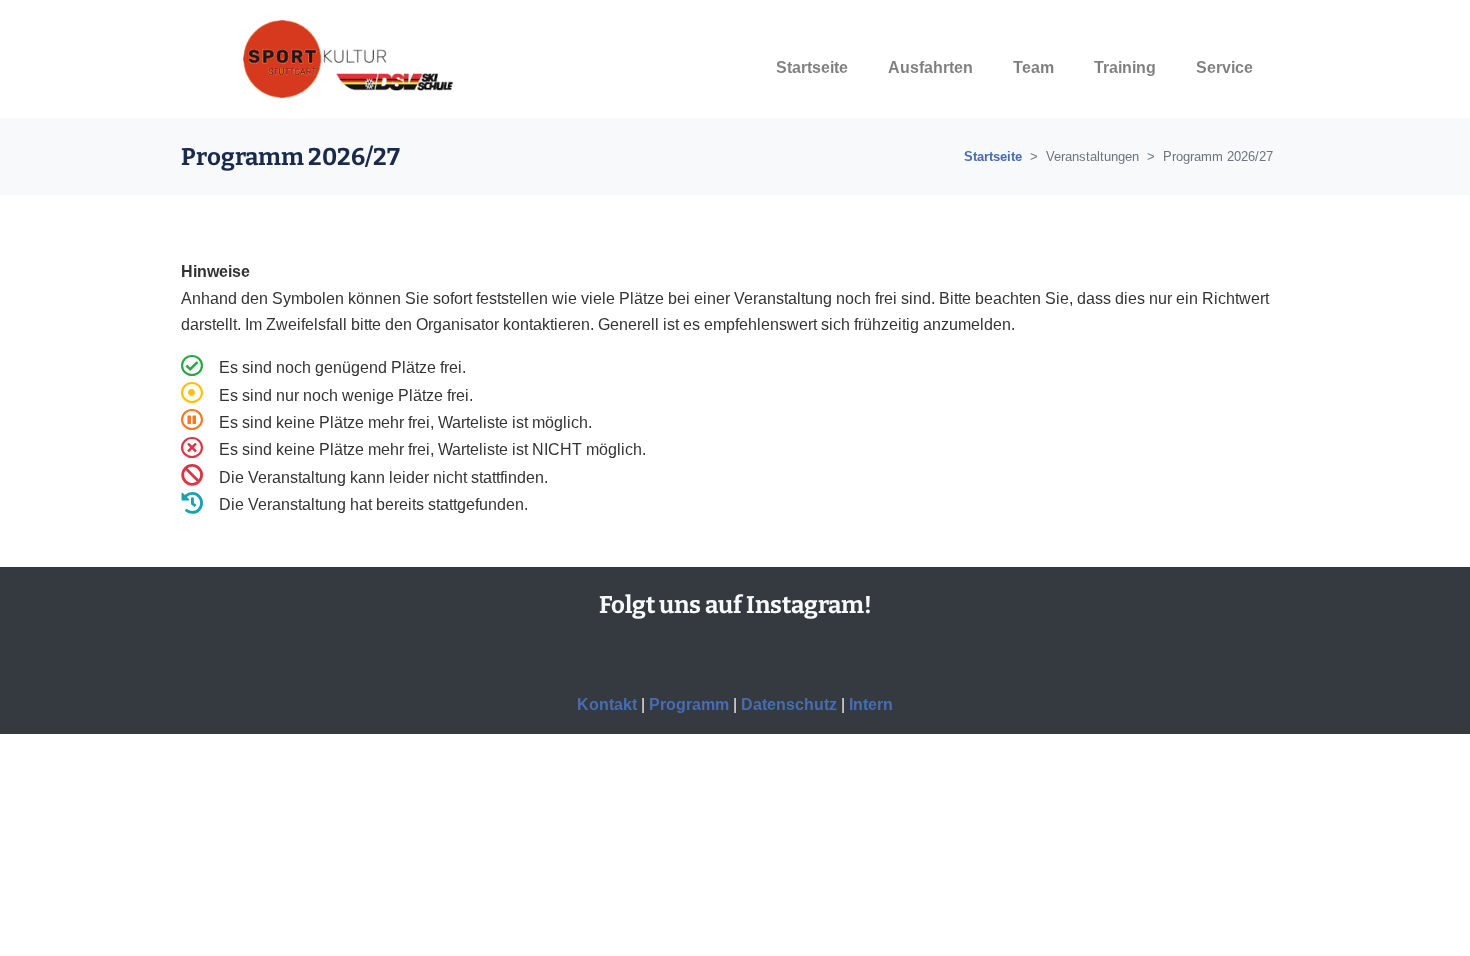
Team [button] (1033, 67)
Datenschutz (789, 704)
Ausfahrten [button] (930, 67)
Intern (871, 704)
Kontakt (607, 704)
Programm (689, 704)
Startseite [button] (812, 67)
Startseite (993, 156)
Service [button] (1224, 67)
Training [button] (1125, 67)
